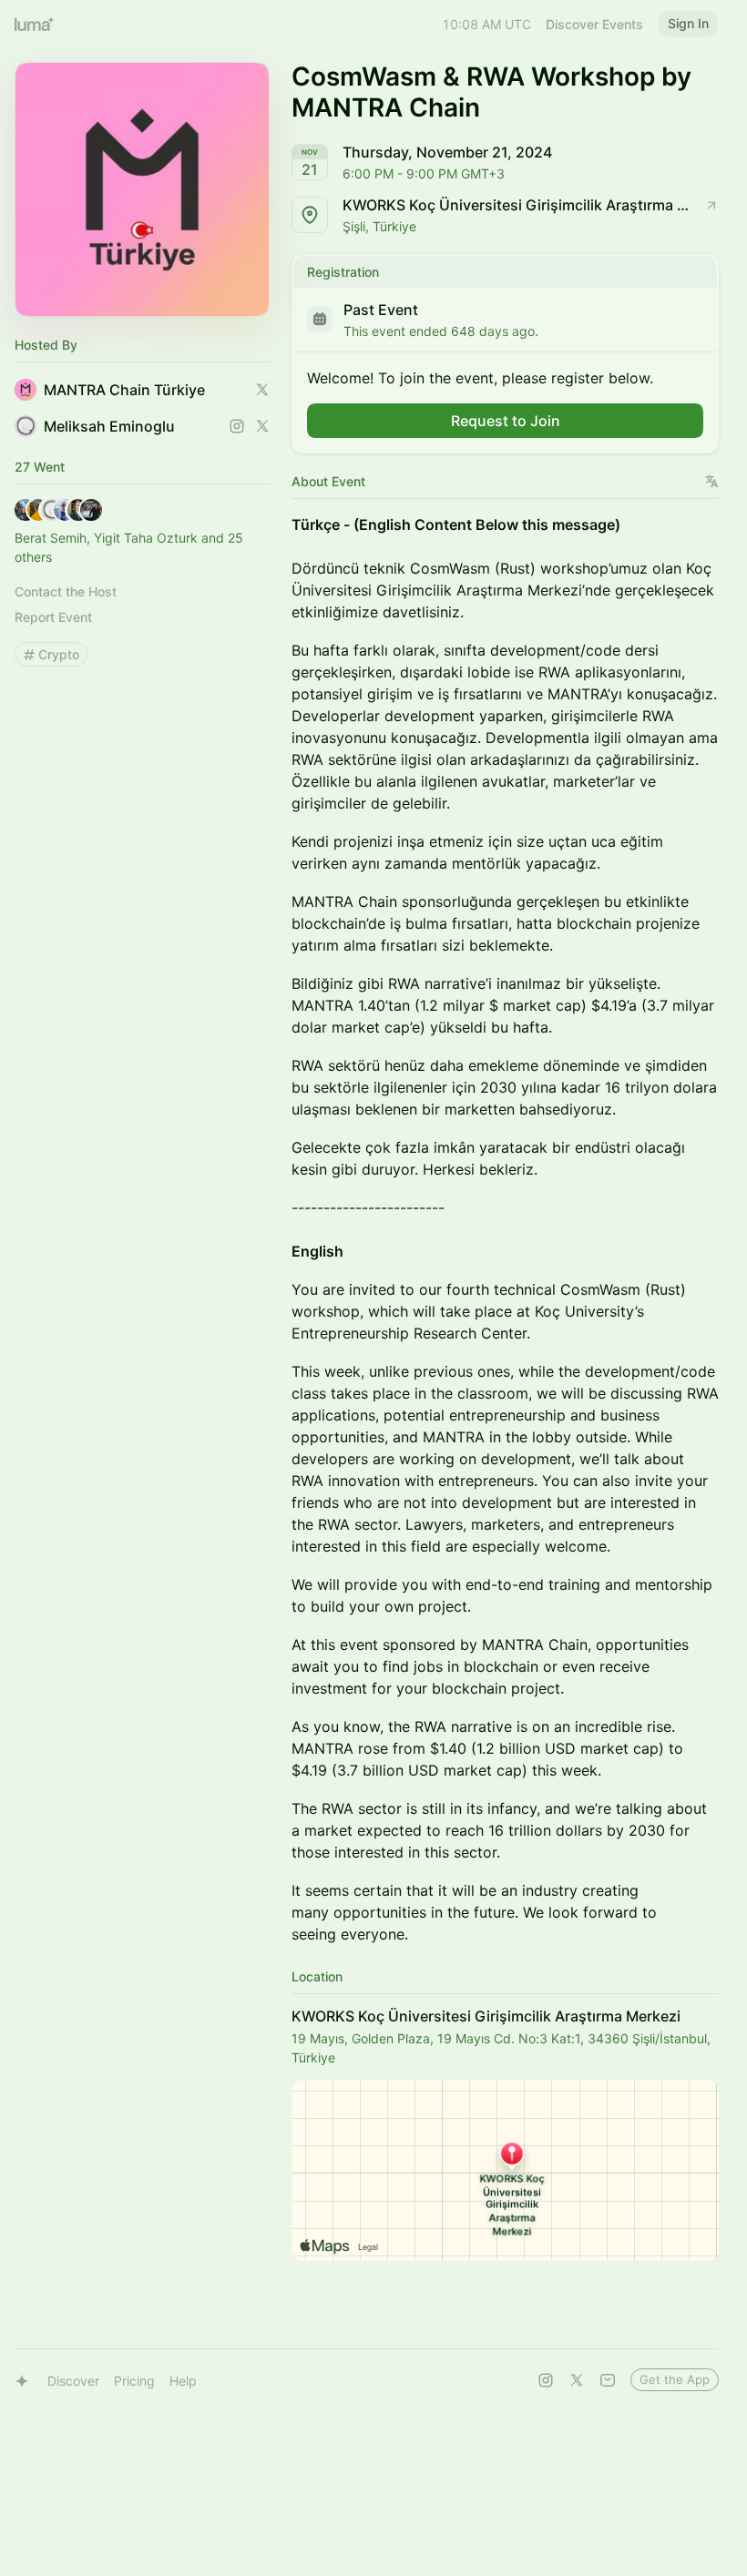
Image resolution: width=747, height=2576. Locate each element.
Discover (73, 2381)
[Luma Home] (35, 24)
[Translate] (712, 481)
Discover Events (594, 24)
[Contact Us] (608, 2380)
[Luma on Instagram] (546, 2380)
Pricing (134, 2381)
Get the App (675, 2379)
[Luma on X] (577, 2380)
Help (183, 2381)
